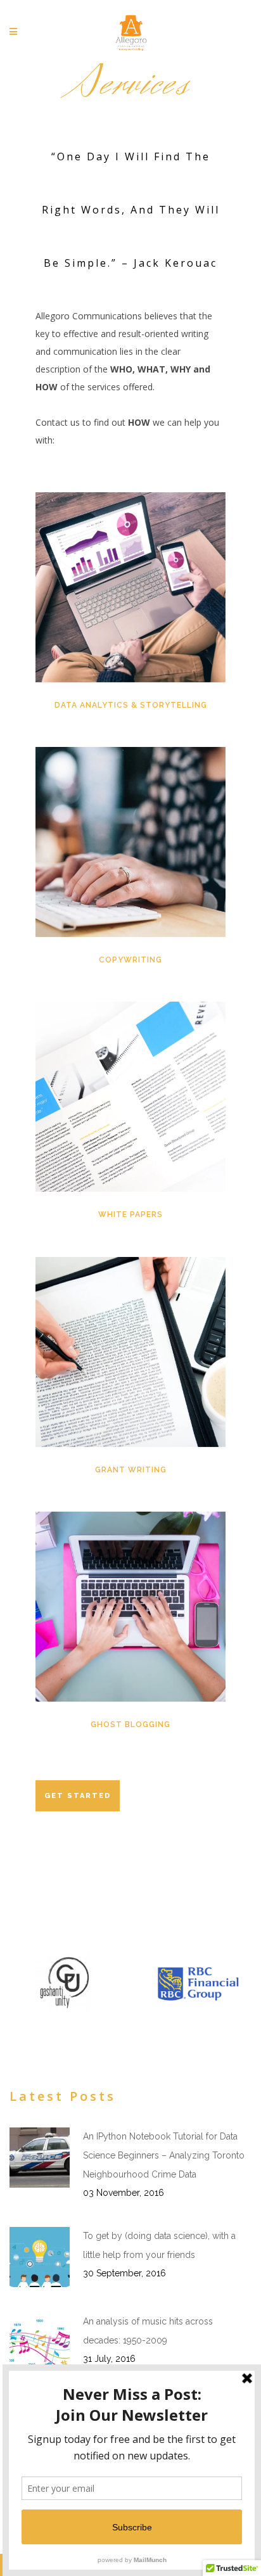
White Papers (130, 1215)
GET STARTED (78, 1796)
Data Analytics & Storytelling (131, 705)
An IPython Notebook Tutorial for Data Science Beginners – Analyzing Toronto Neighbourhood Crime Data (164, 2155)
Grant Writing (131, 1470)
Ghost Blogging (130, 1725)
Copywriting (130, 960)
